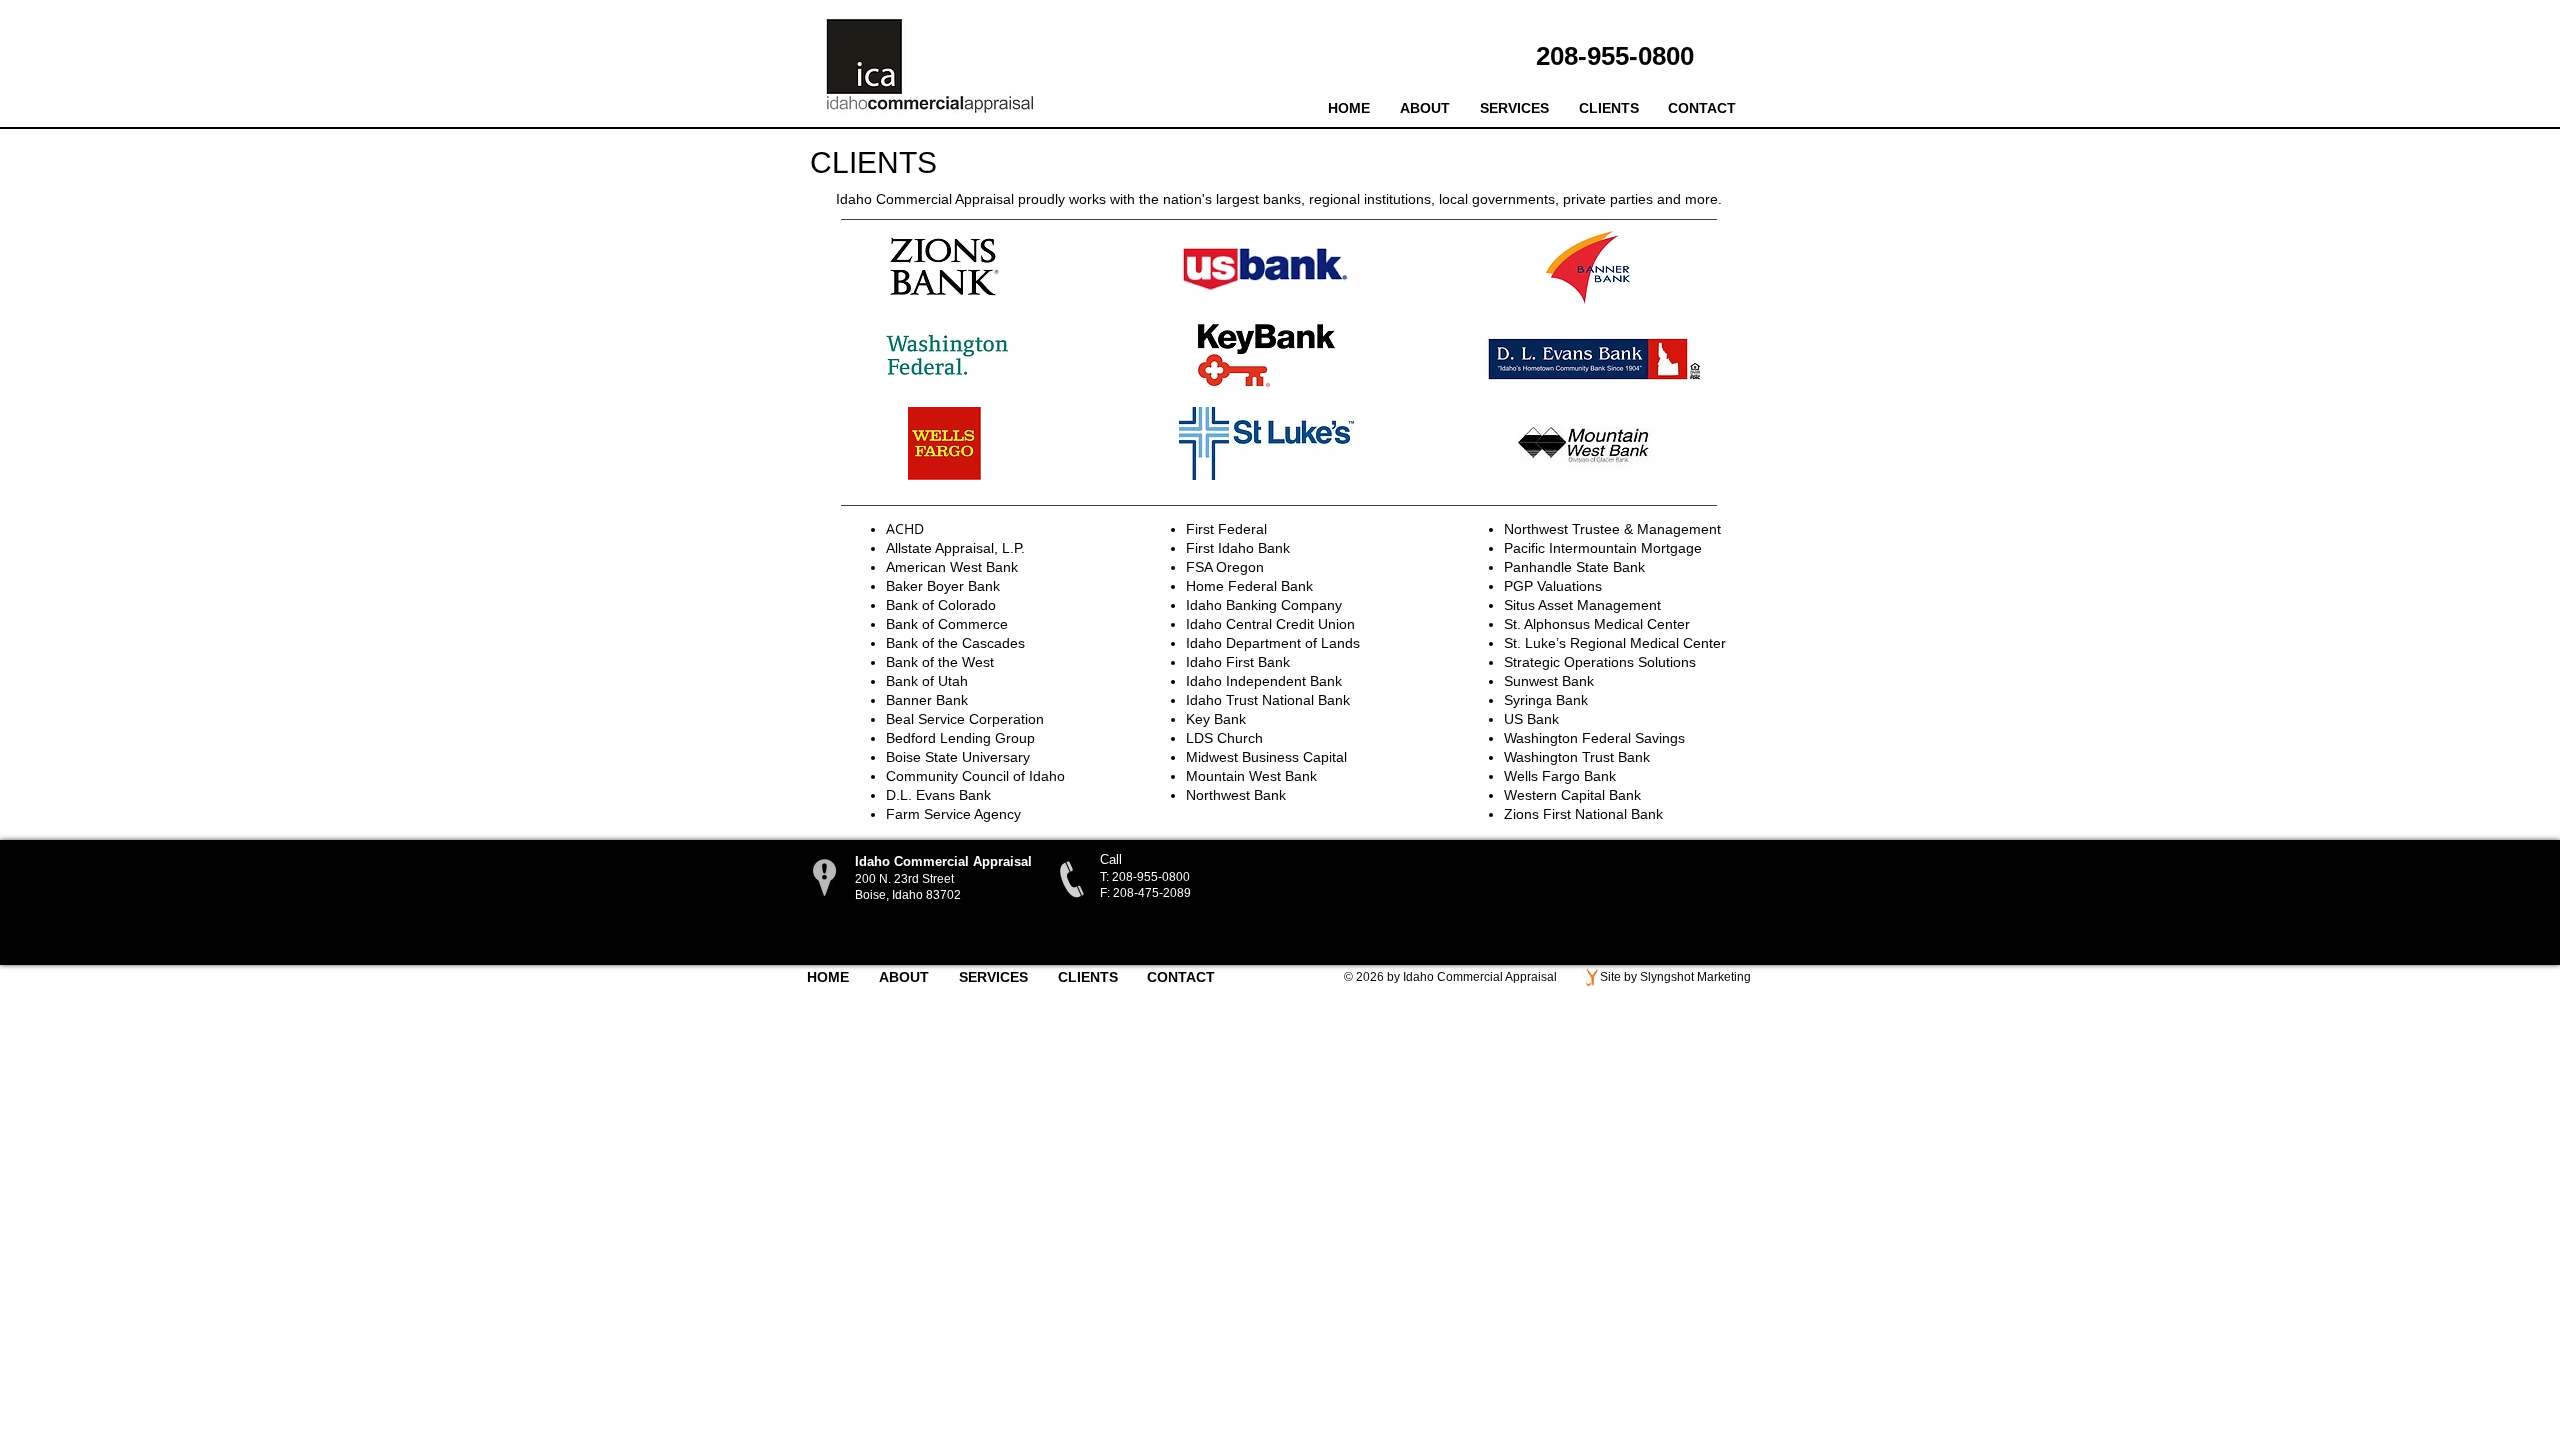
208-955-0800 (1151, 877)
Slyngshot (1667, 977)
